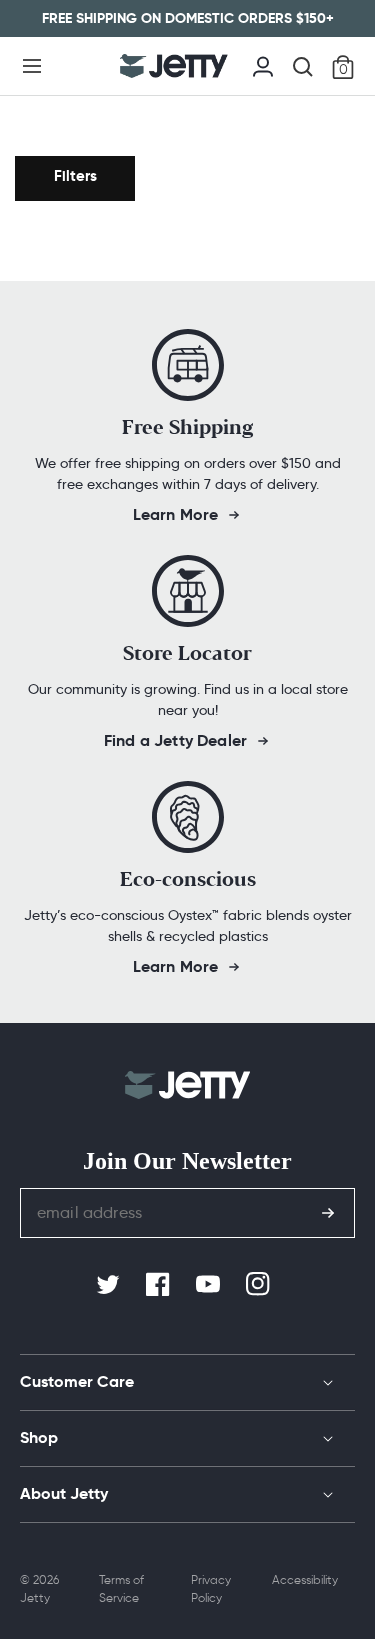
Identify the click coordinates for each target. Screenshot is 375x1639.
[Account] (263, 64)
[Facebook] (160, 1285)
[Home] (173, 66)
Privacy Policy (211, 1588)
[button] (32, 66)
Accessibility (305, 1579)
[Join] (328, 1213)
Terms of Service (121, 1588)
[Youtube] (210, 1285)
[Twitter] (110, 1285)
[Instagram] (260, 1285)
